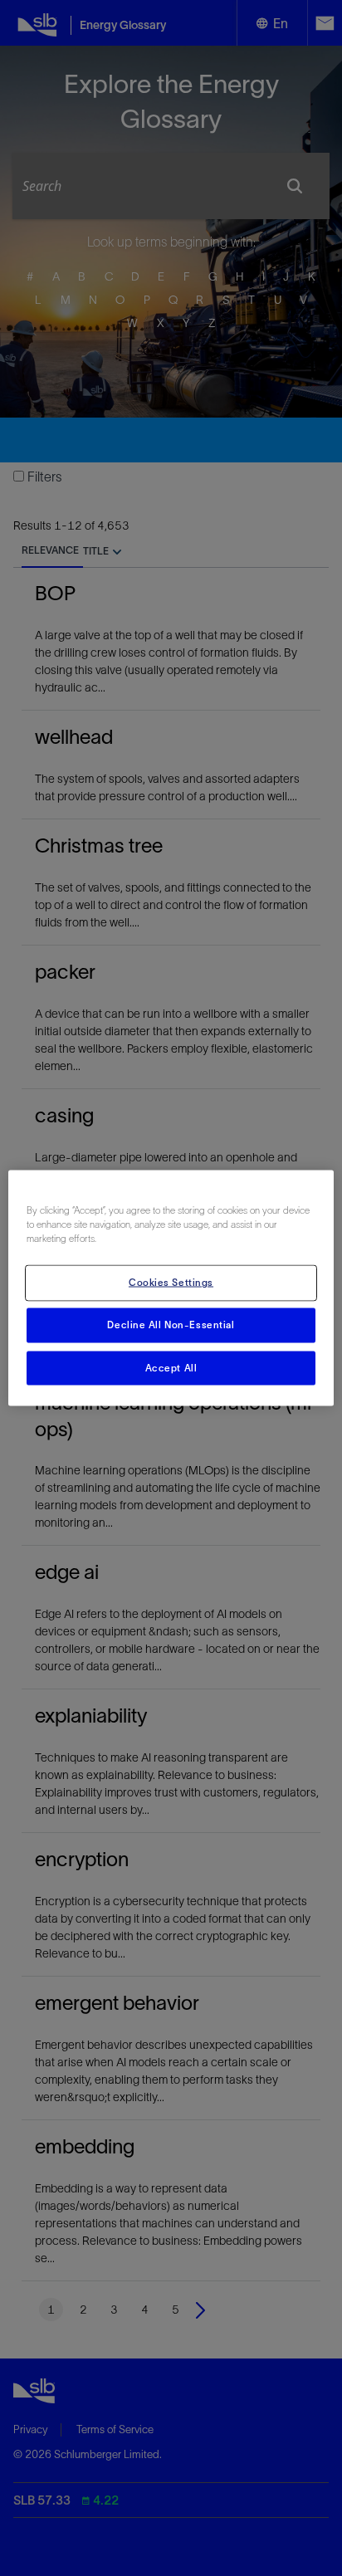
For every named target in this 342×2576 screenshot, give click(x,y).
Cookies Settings (171, 1282)
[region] (171, 1288)
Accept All (171, 1367)
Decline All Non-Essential (171, 1324)
